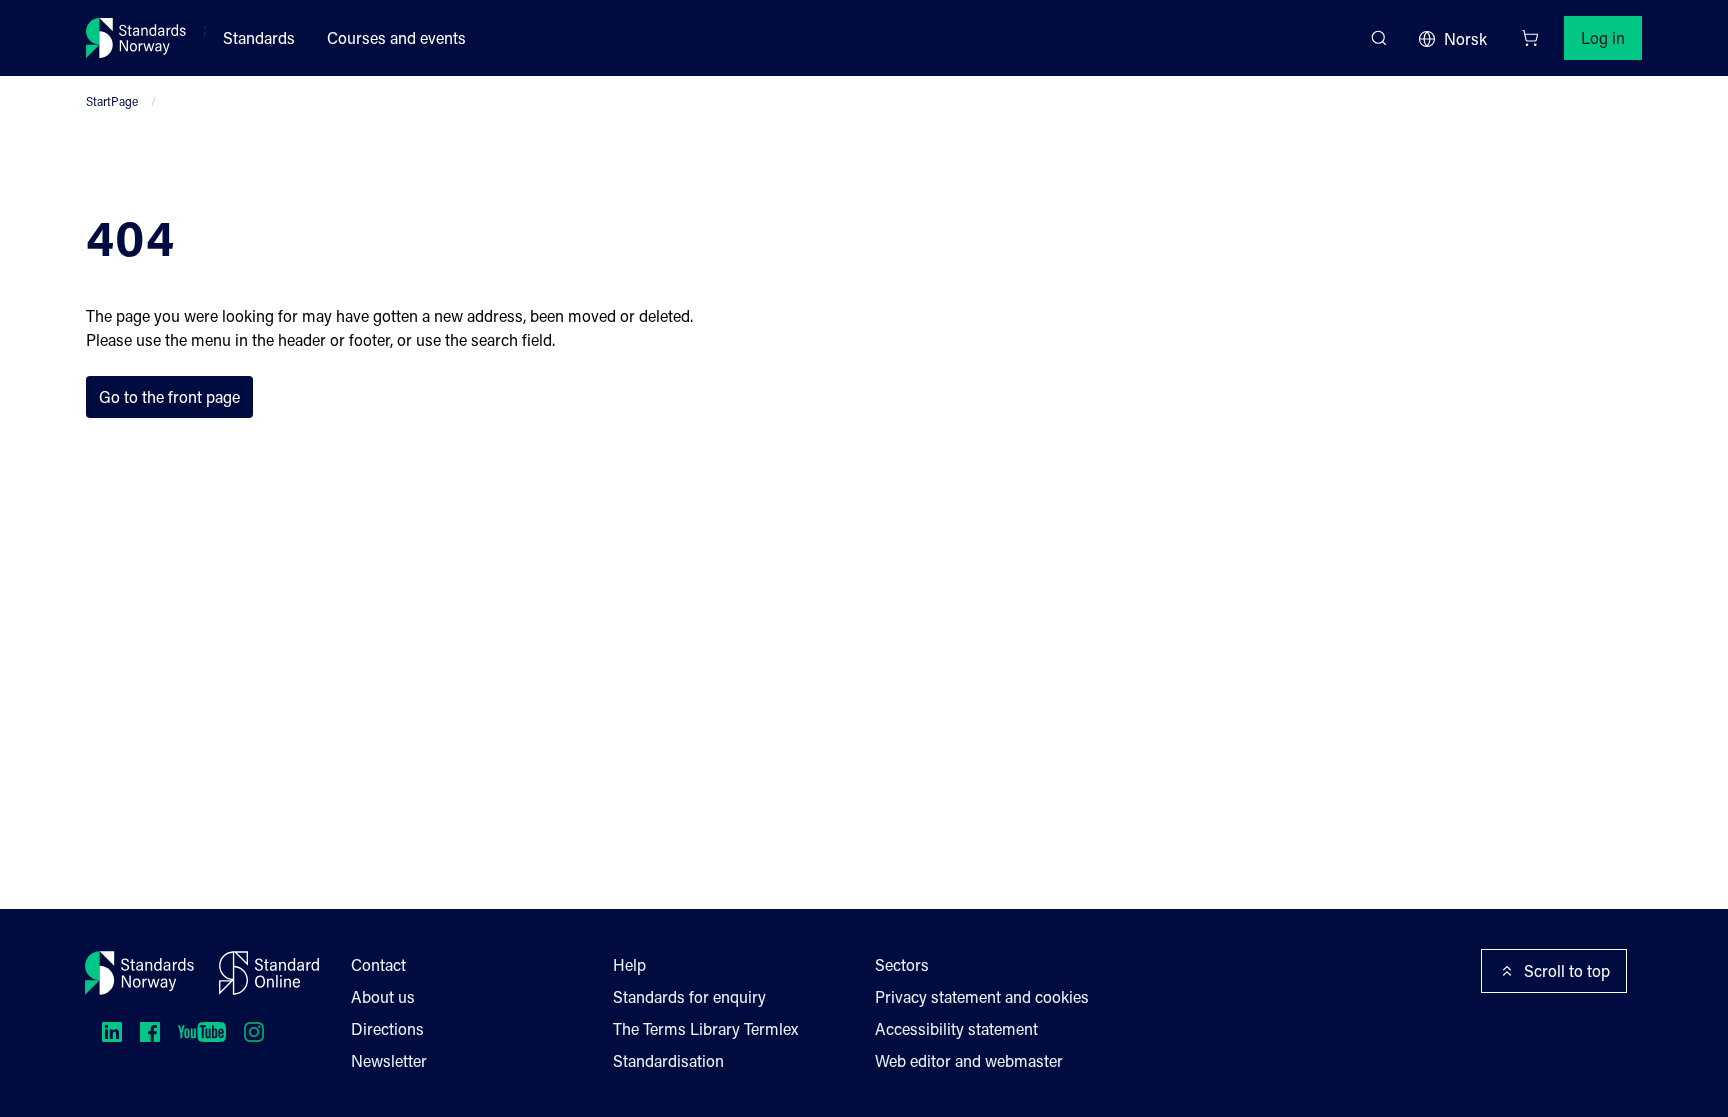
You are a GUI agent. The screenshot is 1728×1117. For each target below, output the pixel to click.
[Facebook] (150, 1032)
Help (629, 964)
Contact (378, 964)
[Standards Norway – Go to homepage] (136, 38)
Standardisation (668, 1060)
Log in (1603, 37)
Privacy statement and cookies (982, 996)
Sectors (902, 964)
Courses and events (396, 37)
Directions (387, 1028)
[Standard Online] (269, 973)
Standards (259, 37)
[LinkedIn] (112, 1032)
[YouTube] (202, 1032)
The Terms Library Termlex (705, 1028)
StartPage (112, 101)
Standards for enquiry (689, 996)
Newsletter (389, 1060)
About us (383, 996)
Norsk (1465, 38)
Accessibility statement (956, 1028)
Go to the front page (169, 396)
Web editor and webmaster (969, 1060)
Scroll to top (1567, 970)
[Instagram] (254, 1032)
